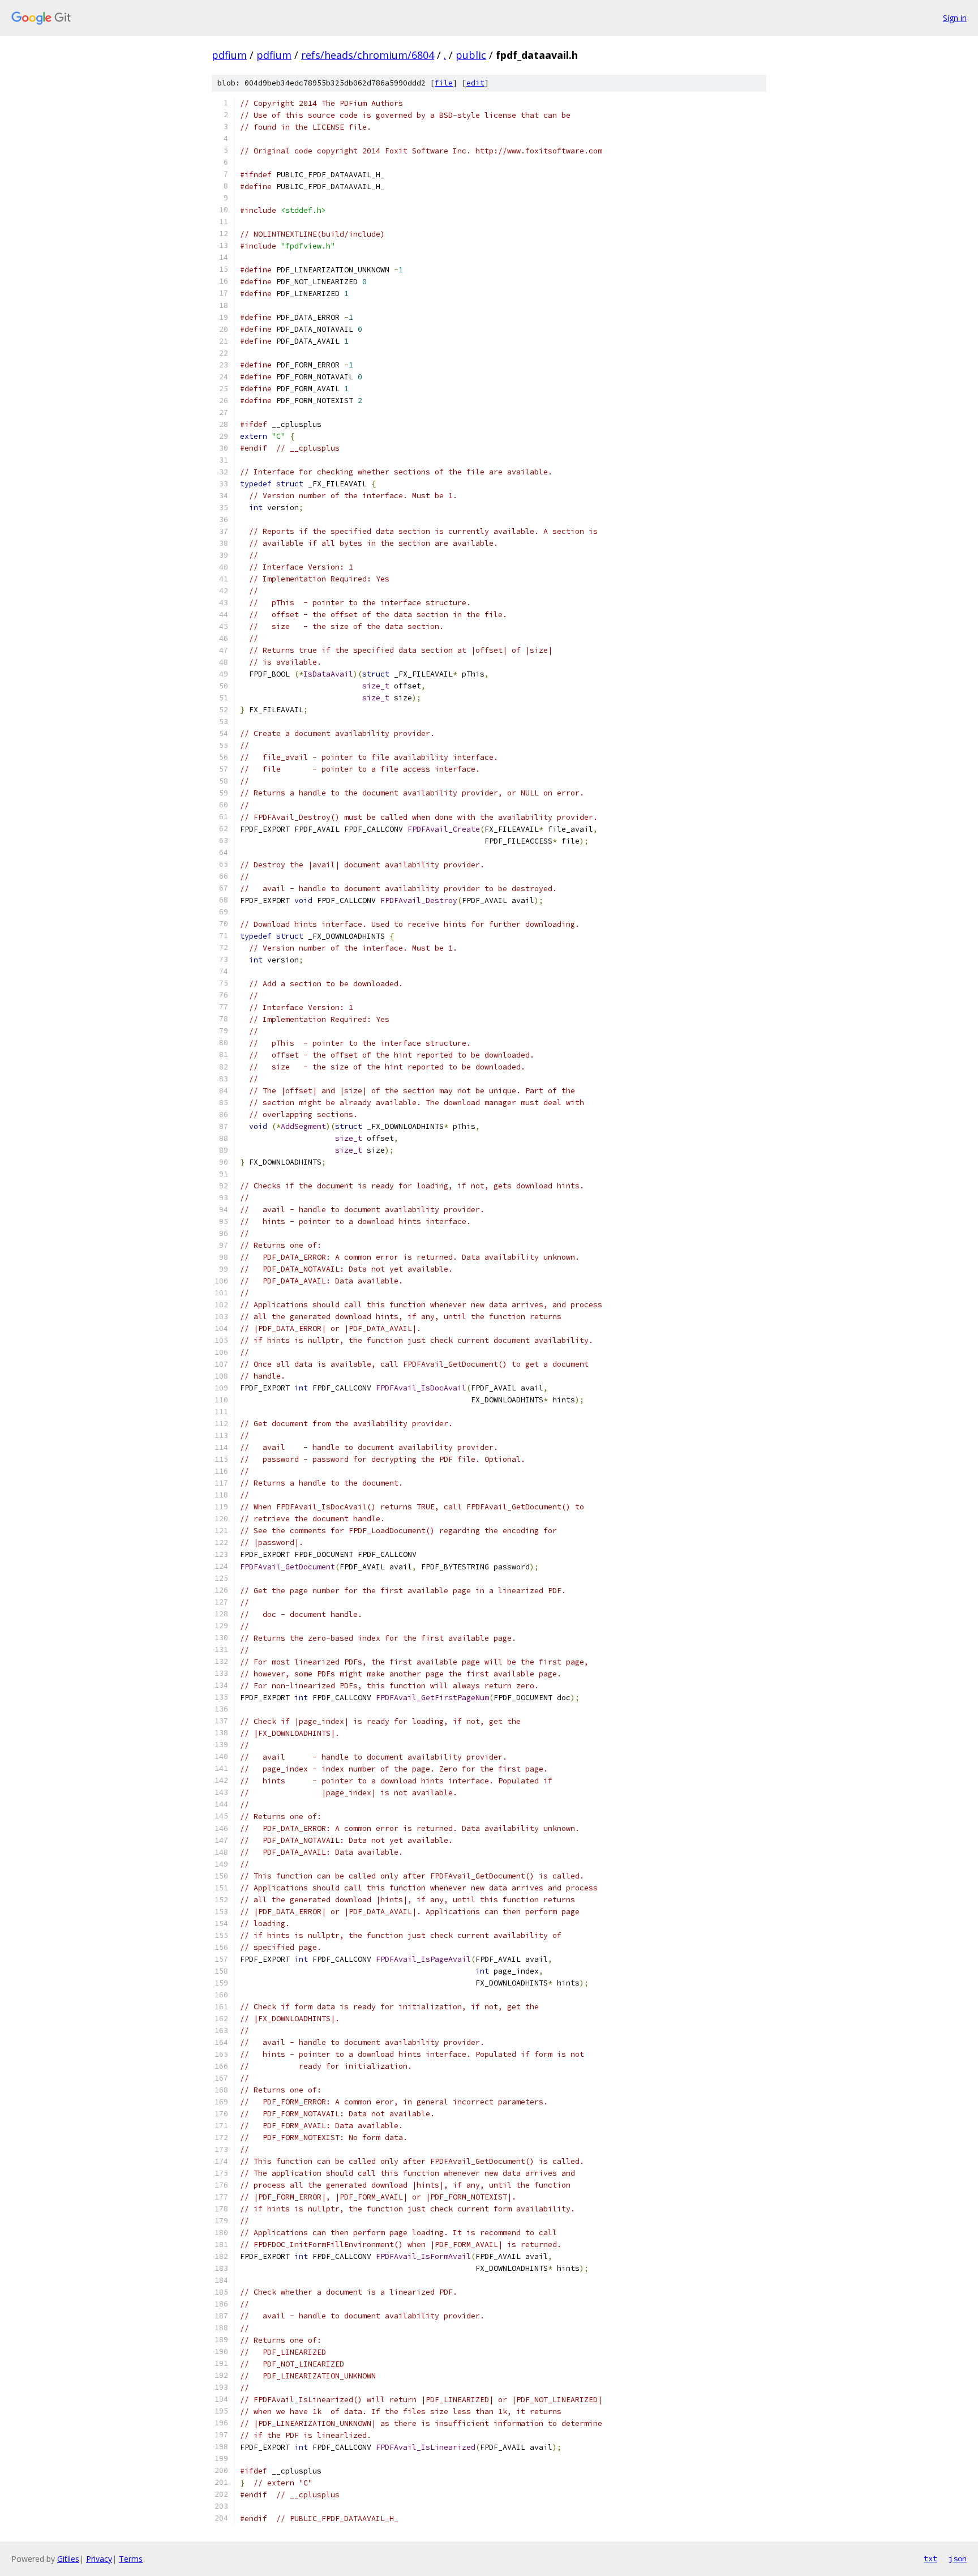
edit (475, 83)
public (471, 55)
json (958, 2558)
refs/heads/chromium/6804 (368, 55)
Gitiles (68, 2559)
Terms (131, 2559)
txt (930, 2558)
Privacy (99, 2559)
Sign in (955, 18)
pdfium (229, 55)
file (444, 83)
